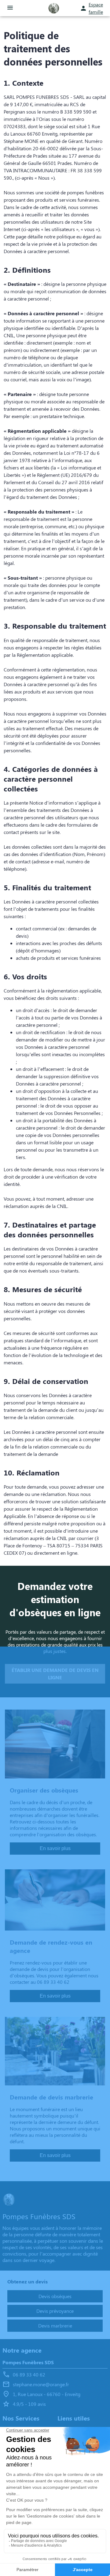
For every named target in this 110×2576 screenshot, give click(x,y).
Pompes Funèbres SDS (28, 2362)
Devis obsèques (55, 2296)
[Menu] (10, 8)
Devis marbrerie (55, 2326)
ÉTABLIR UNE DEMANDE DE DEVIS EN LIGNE (55, 1674)
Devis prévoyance (55, 2311)
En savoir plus (55, 1848)
